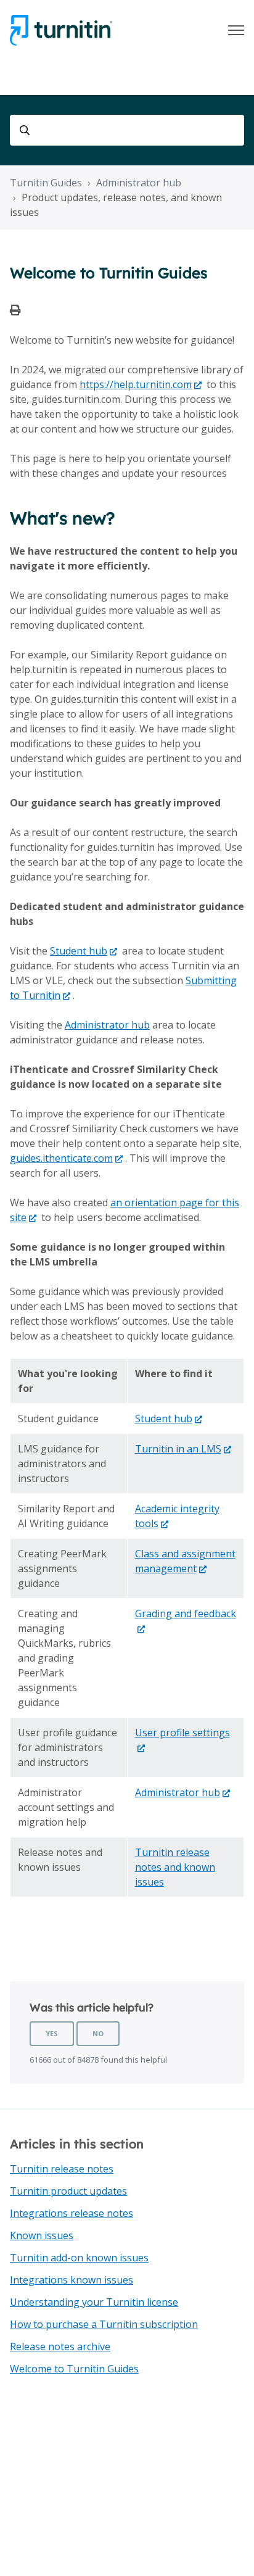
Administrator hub (139, 183)
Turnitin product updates (68, 2191)
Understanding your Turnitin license (94, 2302)
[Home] (61, 30)
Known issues (42, 2235)
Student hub (79, 951)
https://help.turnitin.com (136, 384)
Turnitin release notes (62, 2169)
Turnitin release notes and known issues (175, 1867)
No (98, 2033)
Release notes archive (60, 2346)
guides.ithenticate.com (61, 1158)
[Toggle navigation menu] (236, 30)
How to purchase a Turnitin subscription (104, 2324)
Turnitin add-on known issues (79, 2258)
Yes (52, 2033)
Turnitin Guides (46, 183)
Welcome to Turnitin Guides (74, 2369)
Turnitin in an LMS (178, 1449)
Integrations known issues (72, 2280)
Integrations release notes (72, 2213)
